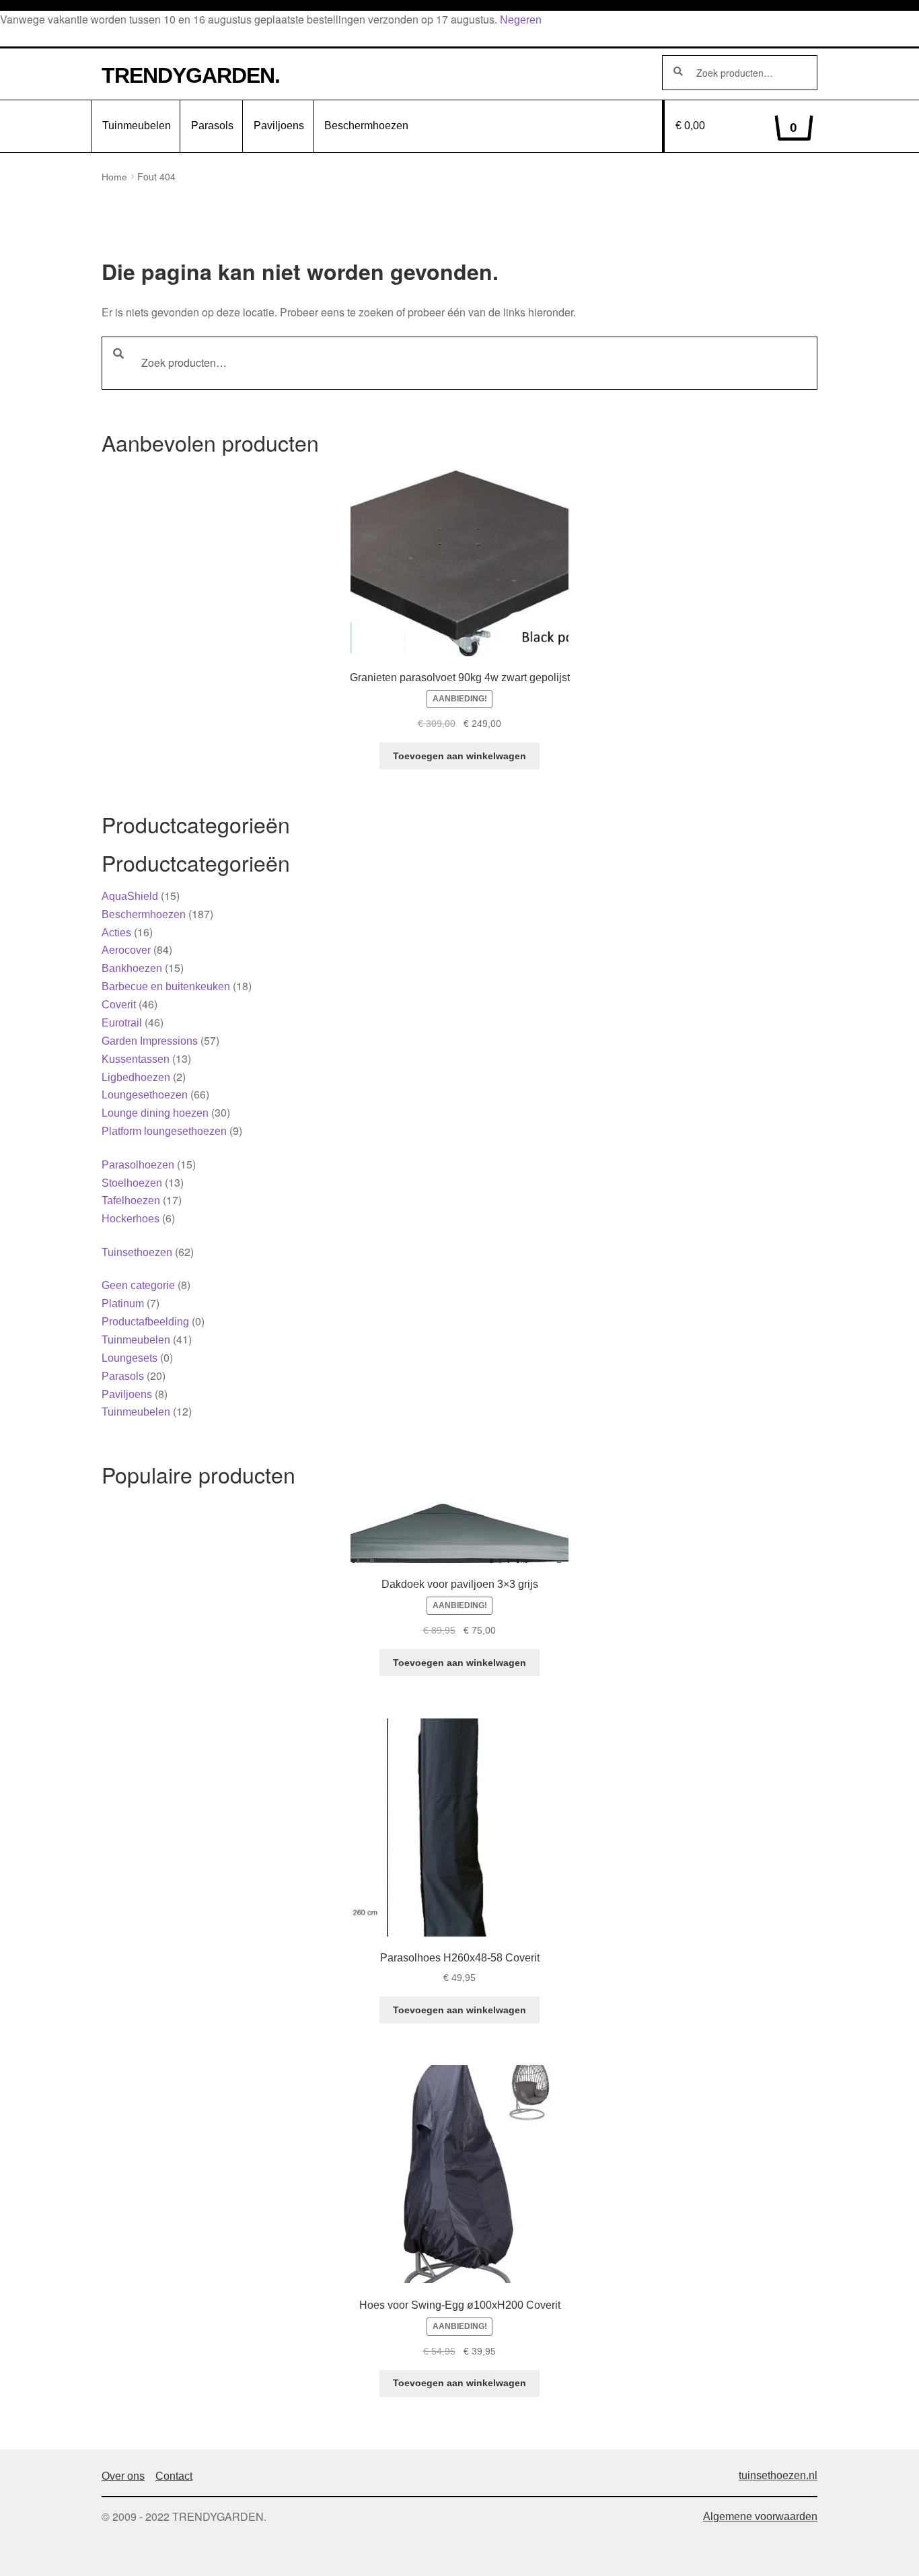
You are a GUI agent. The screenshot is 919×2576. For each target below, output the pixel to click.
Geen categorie (138, 1285)
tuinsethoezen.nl (778, 2475)
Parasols (212, 126)
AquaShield (130, 896)
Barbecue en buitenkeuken (166, 986)
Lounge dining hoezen (155, 1113)
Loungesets (130, 1358)
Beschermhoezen (366, 126)
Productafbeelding (145, 1322)
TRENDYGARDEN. (191, 75)
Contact (174, 2476)
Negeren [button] (521, 20)
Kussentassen (136, 1059)
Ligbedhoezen (136, 1077)
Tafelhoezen (131, 1200)
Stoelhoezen (132, 1183)
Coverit (119, 1005)
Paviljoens (279, 126)
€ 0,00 (737, 127)
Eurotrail (122, 1023)
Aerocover (126, 950)
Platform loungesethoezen (164, 1131)
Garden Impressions (150, 1041)
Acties (116, 933)
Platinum (123, 1303)
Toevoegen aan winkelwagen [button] (459, 756)
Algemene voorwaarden (760, 2516)
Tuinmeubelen (137, 126)
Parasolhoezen (138, 1165)
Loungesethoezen (145, 1095)
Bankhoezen (132, 968)
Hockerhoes (131, 1219)
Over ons (123, 2476)
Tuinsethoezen (137, 1252)
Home (114, 177)
